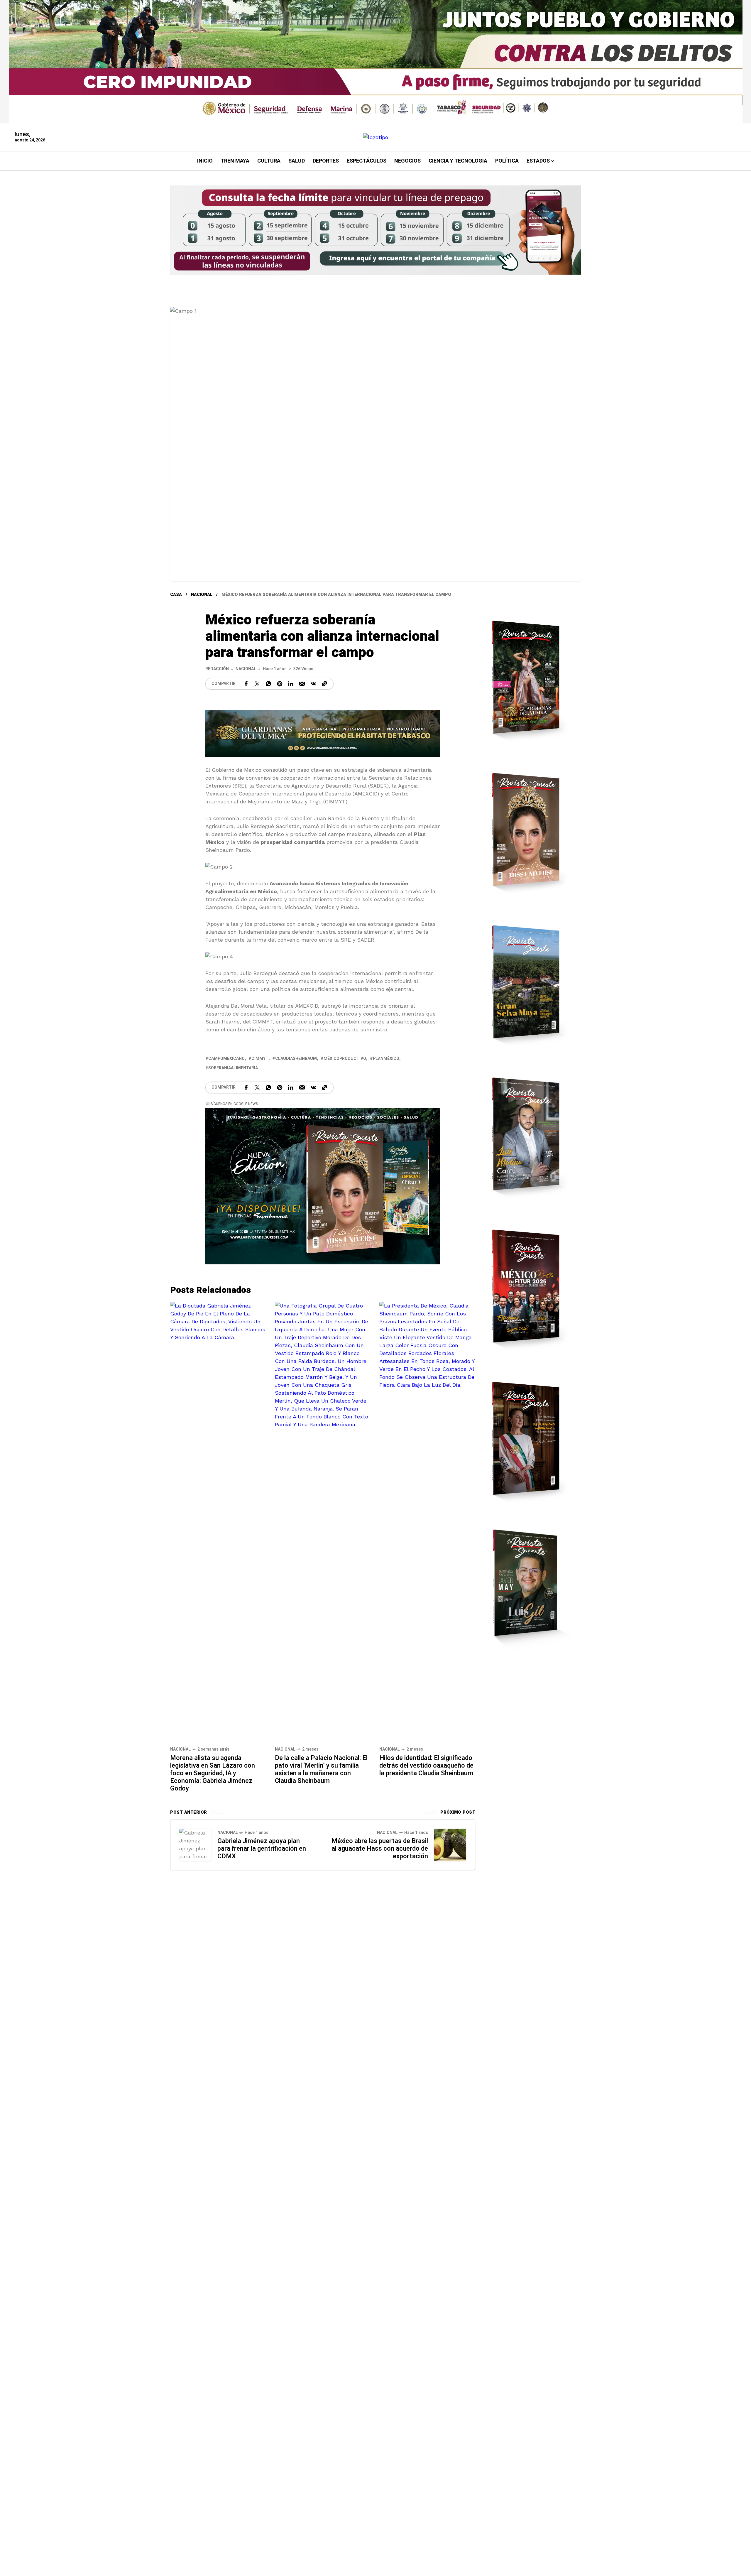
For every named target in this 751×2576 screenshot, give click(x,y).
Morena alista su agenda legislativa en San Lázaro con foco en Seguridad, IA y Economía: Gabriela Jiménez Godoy (213, 1773)
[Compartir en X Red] (257, 684)
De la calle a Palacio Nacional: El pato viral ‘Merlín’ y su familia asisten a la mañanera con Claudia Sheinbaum (321, 1769)
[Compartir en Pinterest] (280, 684)
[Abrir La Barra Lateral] (728, 67)
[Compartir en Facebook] (246, 684)
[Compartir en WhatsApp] (268, 684)
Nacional (202, 595)
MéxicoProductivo (345, 1059)
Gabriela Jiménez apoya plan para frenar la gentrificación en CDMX (262, 1849)
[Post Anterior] (195, 1845)
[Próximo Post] (450, 1845)
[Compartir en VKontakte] (313, 684)
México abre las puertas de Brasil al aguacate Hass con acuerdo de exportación (380, 1849)
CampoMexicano (226, 1059)
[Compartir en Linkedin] (291, 684)
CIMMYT (260, 1059)
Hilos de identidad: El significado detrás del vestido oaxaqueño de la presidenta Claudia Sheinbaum (426, 1766)
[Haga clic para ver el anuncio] (376, 61)
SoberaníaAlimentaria (233, 1068)
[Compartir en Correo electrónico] (302, 684)
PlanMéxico (386, 1059)
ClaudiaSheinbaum (296, 1059)
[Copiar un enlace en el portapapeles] (324, 684)
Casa (176, 595)
